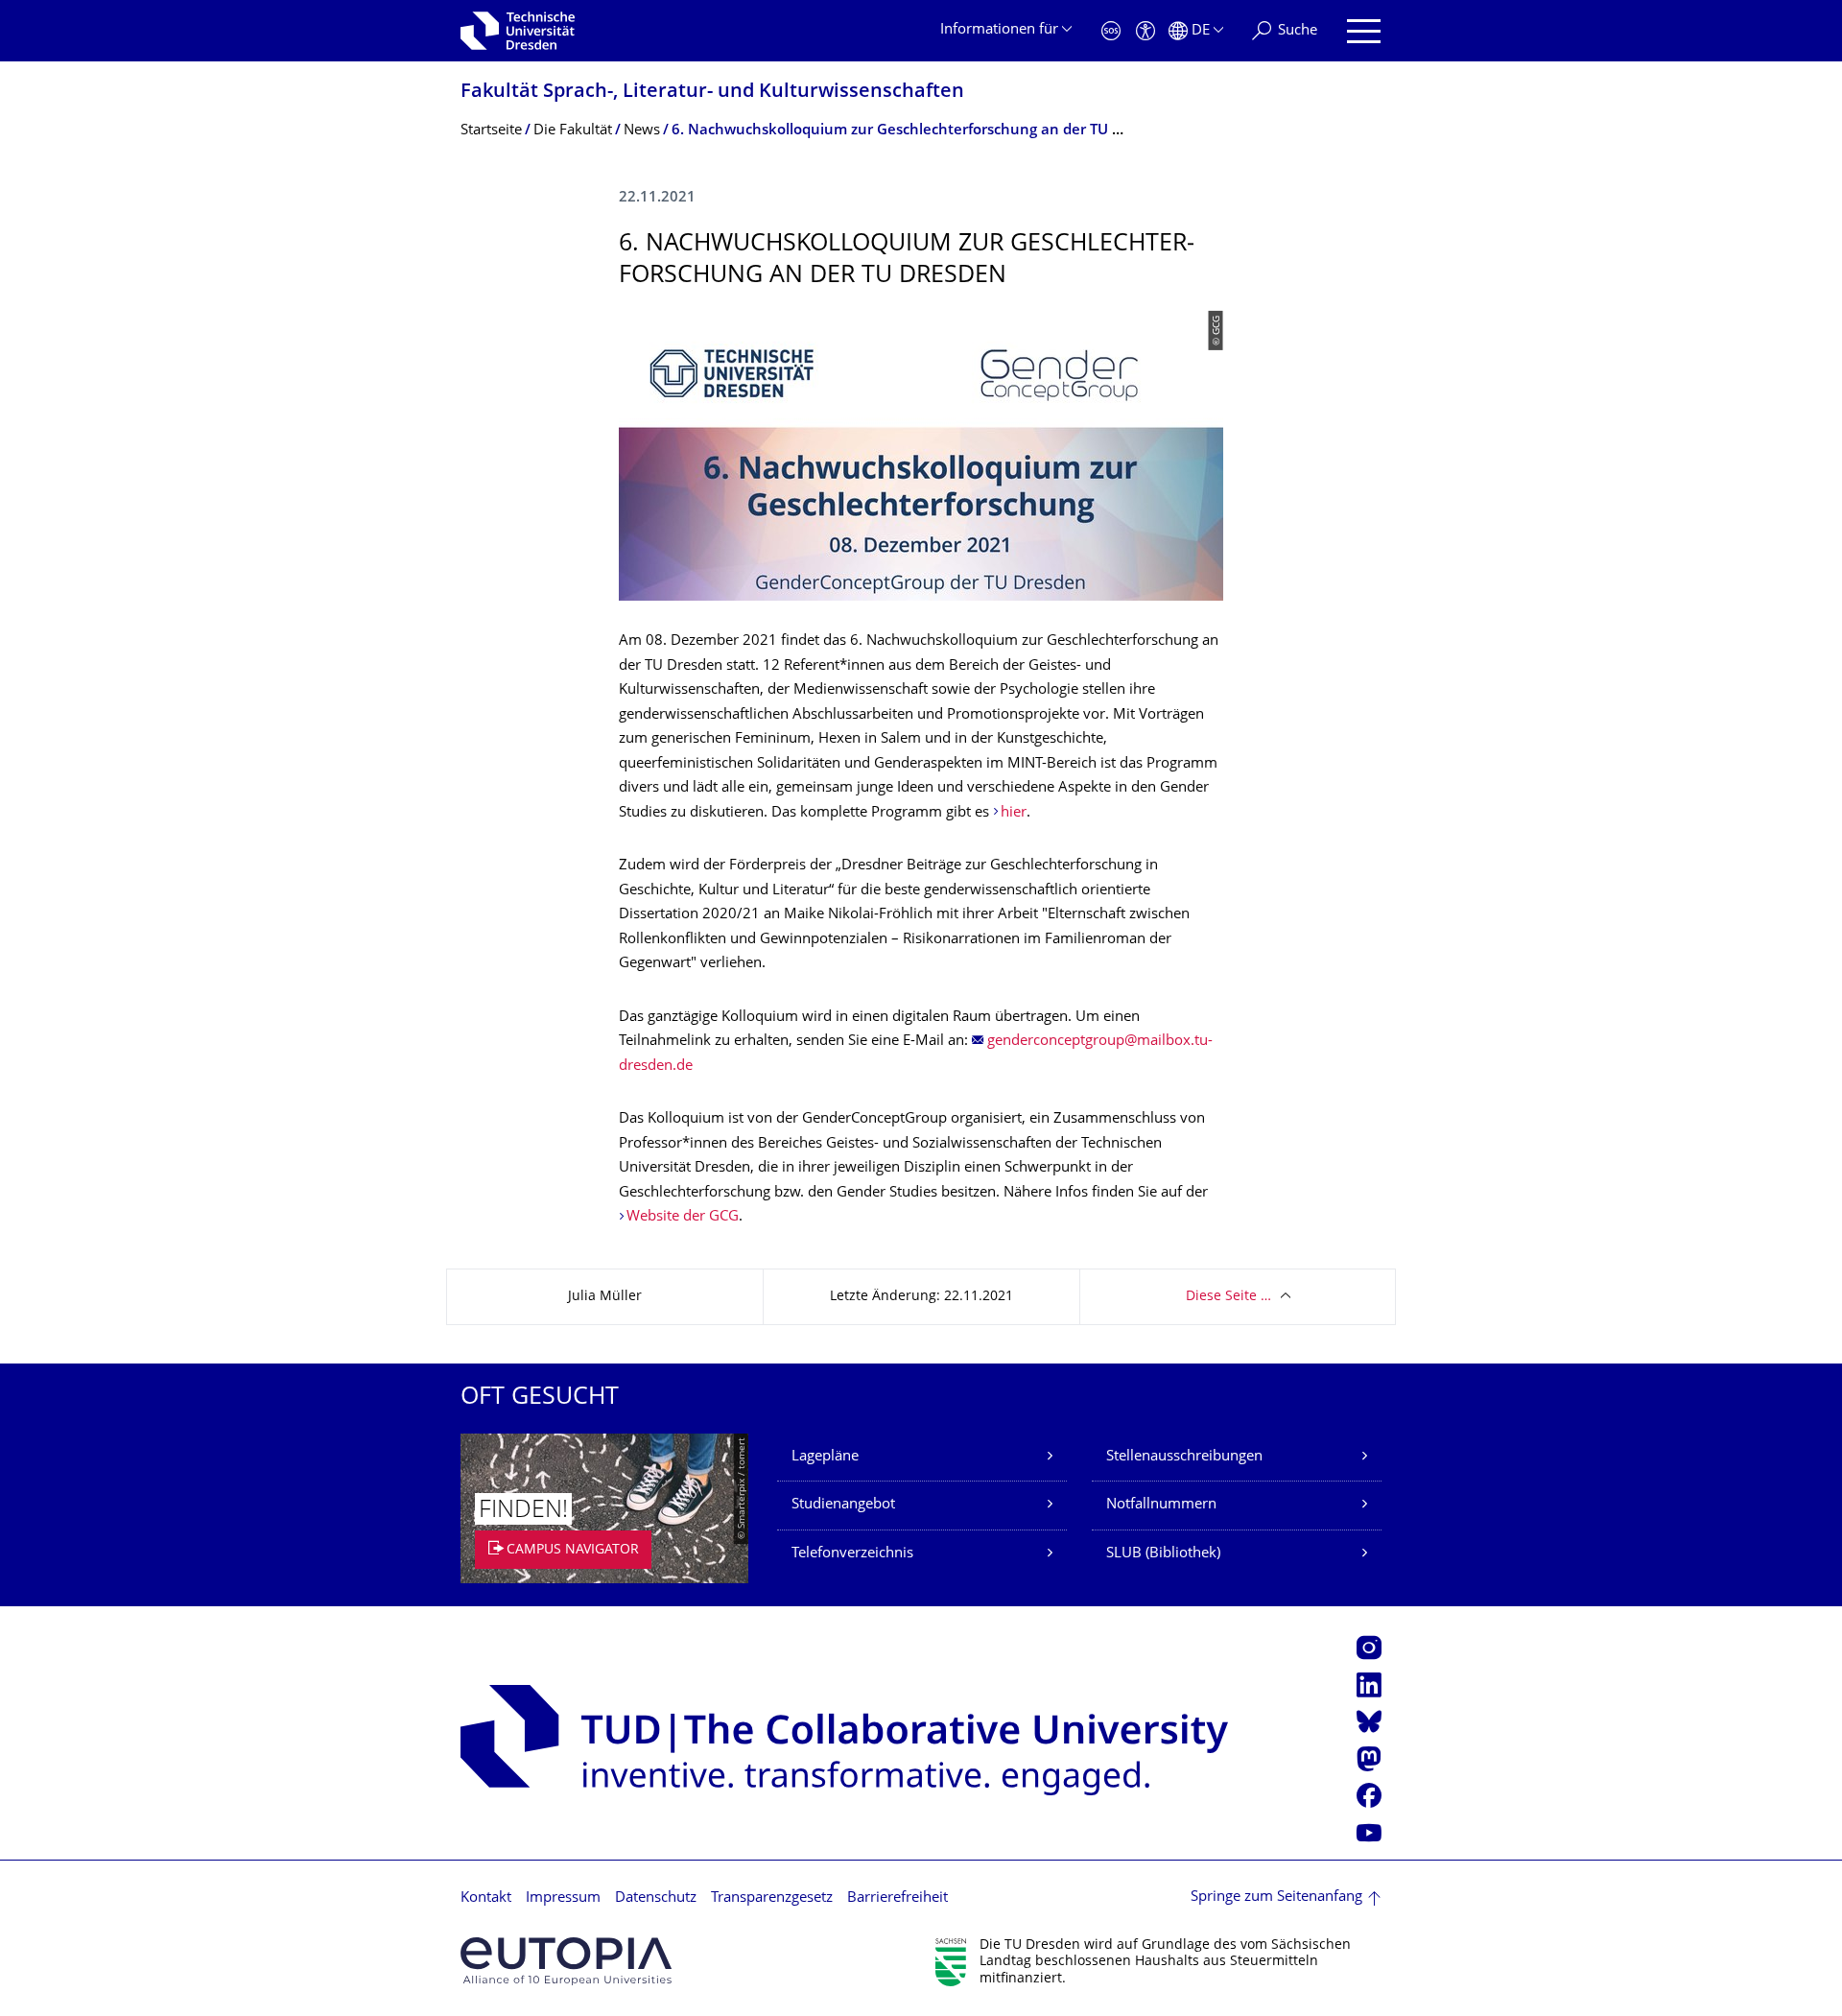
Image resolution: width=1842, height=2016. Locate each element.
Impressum (563, 1898)
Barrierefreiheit (897, 1898)
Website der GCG (683, 1217)
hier (1014, 813)
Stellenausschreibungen (1184, 1457)
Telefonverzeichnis (852, 1554)
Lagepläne (825, 1457)
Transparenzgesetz (772, 1898)
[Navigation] (1364, 31)
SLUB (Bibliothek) (1163, 1554)
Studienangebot (843, 1505)
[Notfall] (1111, 31)
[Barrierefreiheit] (1145, 31)
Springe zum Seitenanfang (1276, 1897)
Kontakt (486, 1898)
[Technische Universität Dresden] (518, 31)
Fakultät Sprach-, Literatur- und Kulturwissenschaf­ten (712, 93)
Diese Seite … (1228, 1297)
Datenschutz (656, 1898)
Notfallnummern (1161, 1505)
